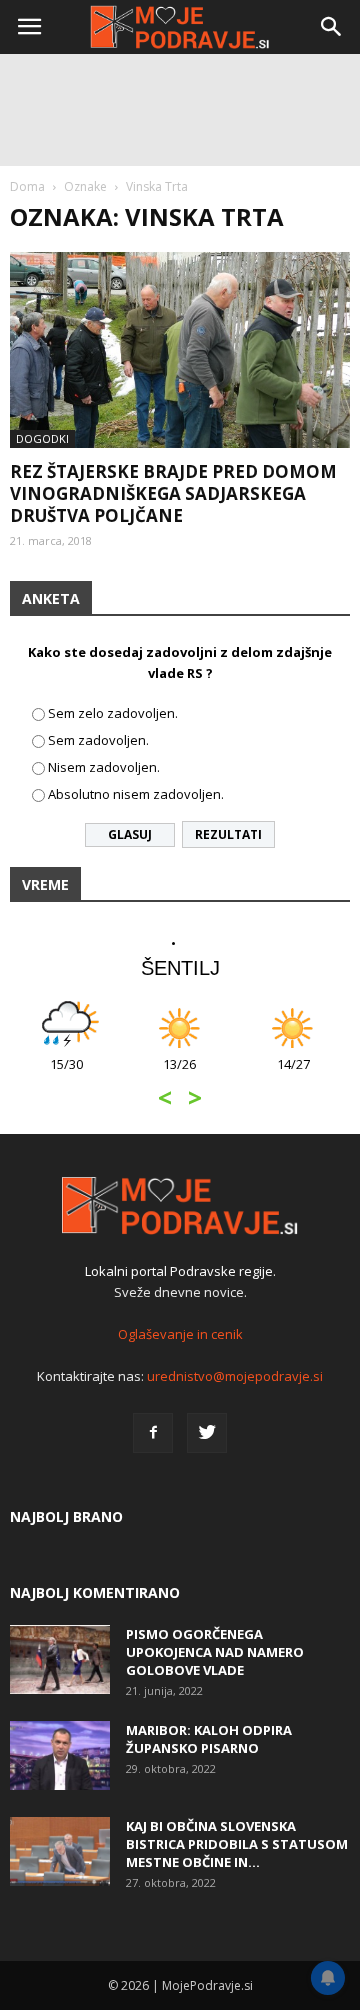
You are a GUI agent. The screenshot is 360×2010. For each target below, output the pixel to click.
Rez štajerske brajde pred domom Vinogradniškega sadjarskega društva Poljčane (173, 493)
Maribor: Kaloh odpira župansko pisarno (209, 1739)
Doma (27, 186)
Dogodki (42, 438)
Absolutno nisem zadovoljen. (136, 794)
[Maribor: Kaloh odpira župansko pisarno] (60, 1755)
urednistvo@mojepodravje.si (235, 1376)
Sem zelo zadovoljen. (113, 713)
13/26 (179, 1074)
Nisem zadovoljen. (104, 767)
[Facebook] (153, 1433)
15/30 (66, 1074)
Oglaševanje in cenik (180, 1334)
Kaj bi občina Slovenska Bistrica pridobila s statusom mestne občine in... (237, 1844)
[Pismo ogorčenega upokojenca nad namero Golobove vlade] (60, 1659)
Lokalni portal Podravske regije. (180, 1271)
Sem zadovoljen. (98, 740)
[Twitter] (207, 1433)
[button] (332, 27)
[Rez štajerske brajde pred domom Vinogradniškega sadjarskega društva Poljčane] (180, 350)
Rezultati (228, 834)
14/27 (293, 1074)
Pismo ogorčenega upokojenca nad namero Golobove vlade (215, 1652)
